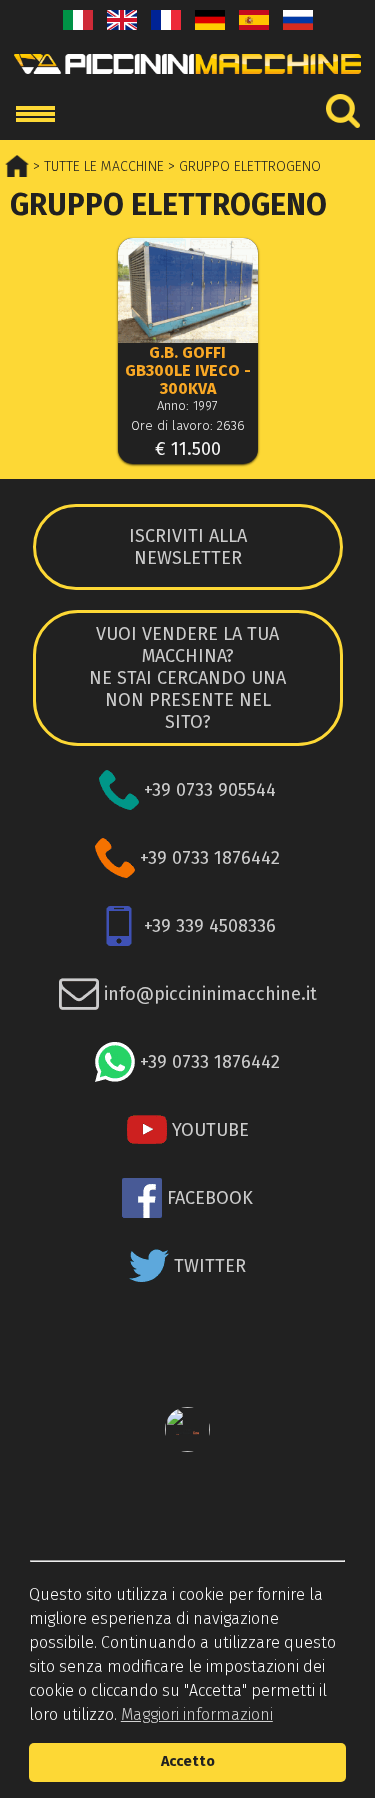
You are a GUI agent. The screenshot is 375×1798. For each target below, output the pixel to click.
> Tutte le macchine (96, 166)
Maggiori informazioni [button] (197, 1714)
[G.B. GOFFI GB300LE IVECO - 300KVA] (188, 292)
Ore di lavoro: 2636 (188, 425)
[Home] (187, 79)
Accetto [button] (188, 1761)
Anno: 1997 (187, 405)
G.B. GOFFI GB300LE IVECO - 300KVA (188, 371)
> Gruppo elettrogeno (242, 166)
